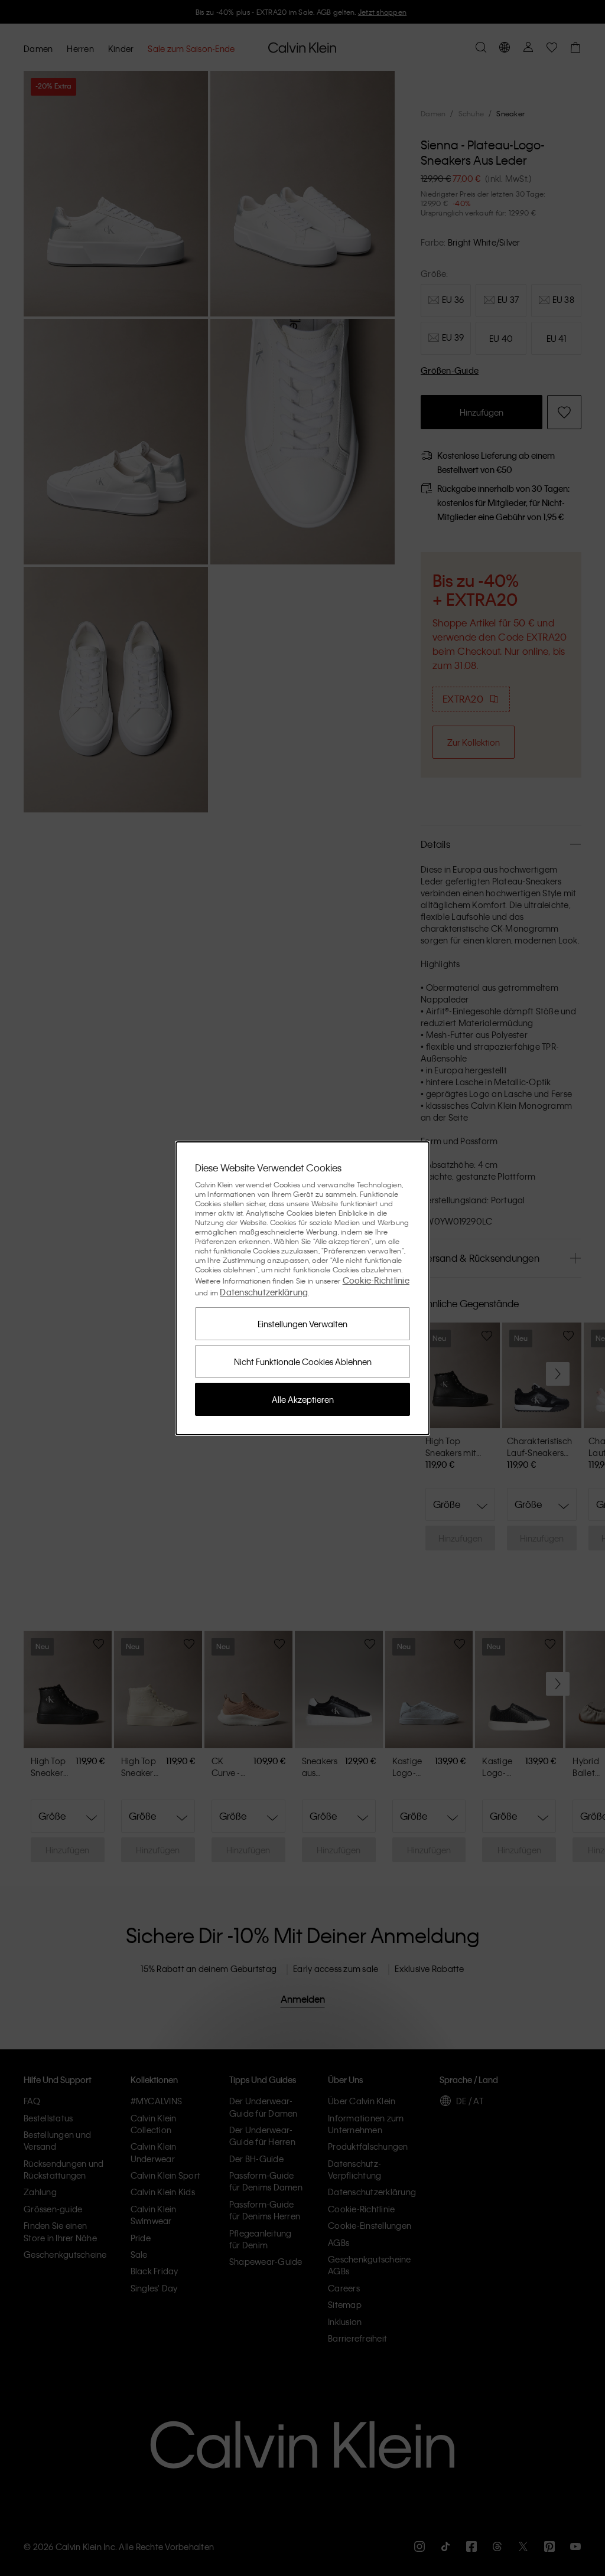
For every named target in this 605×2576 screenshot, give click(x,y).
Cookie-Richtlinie (376, 1280)
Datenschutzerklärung (264, 1292)
